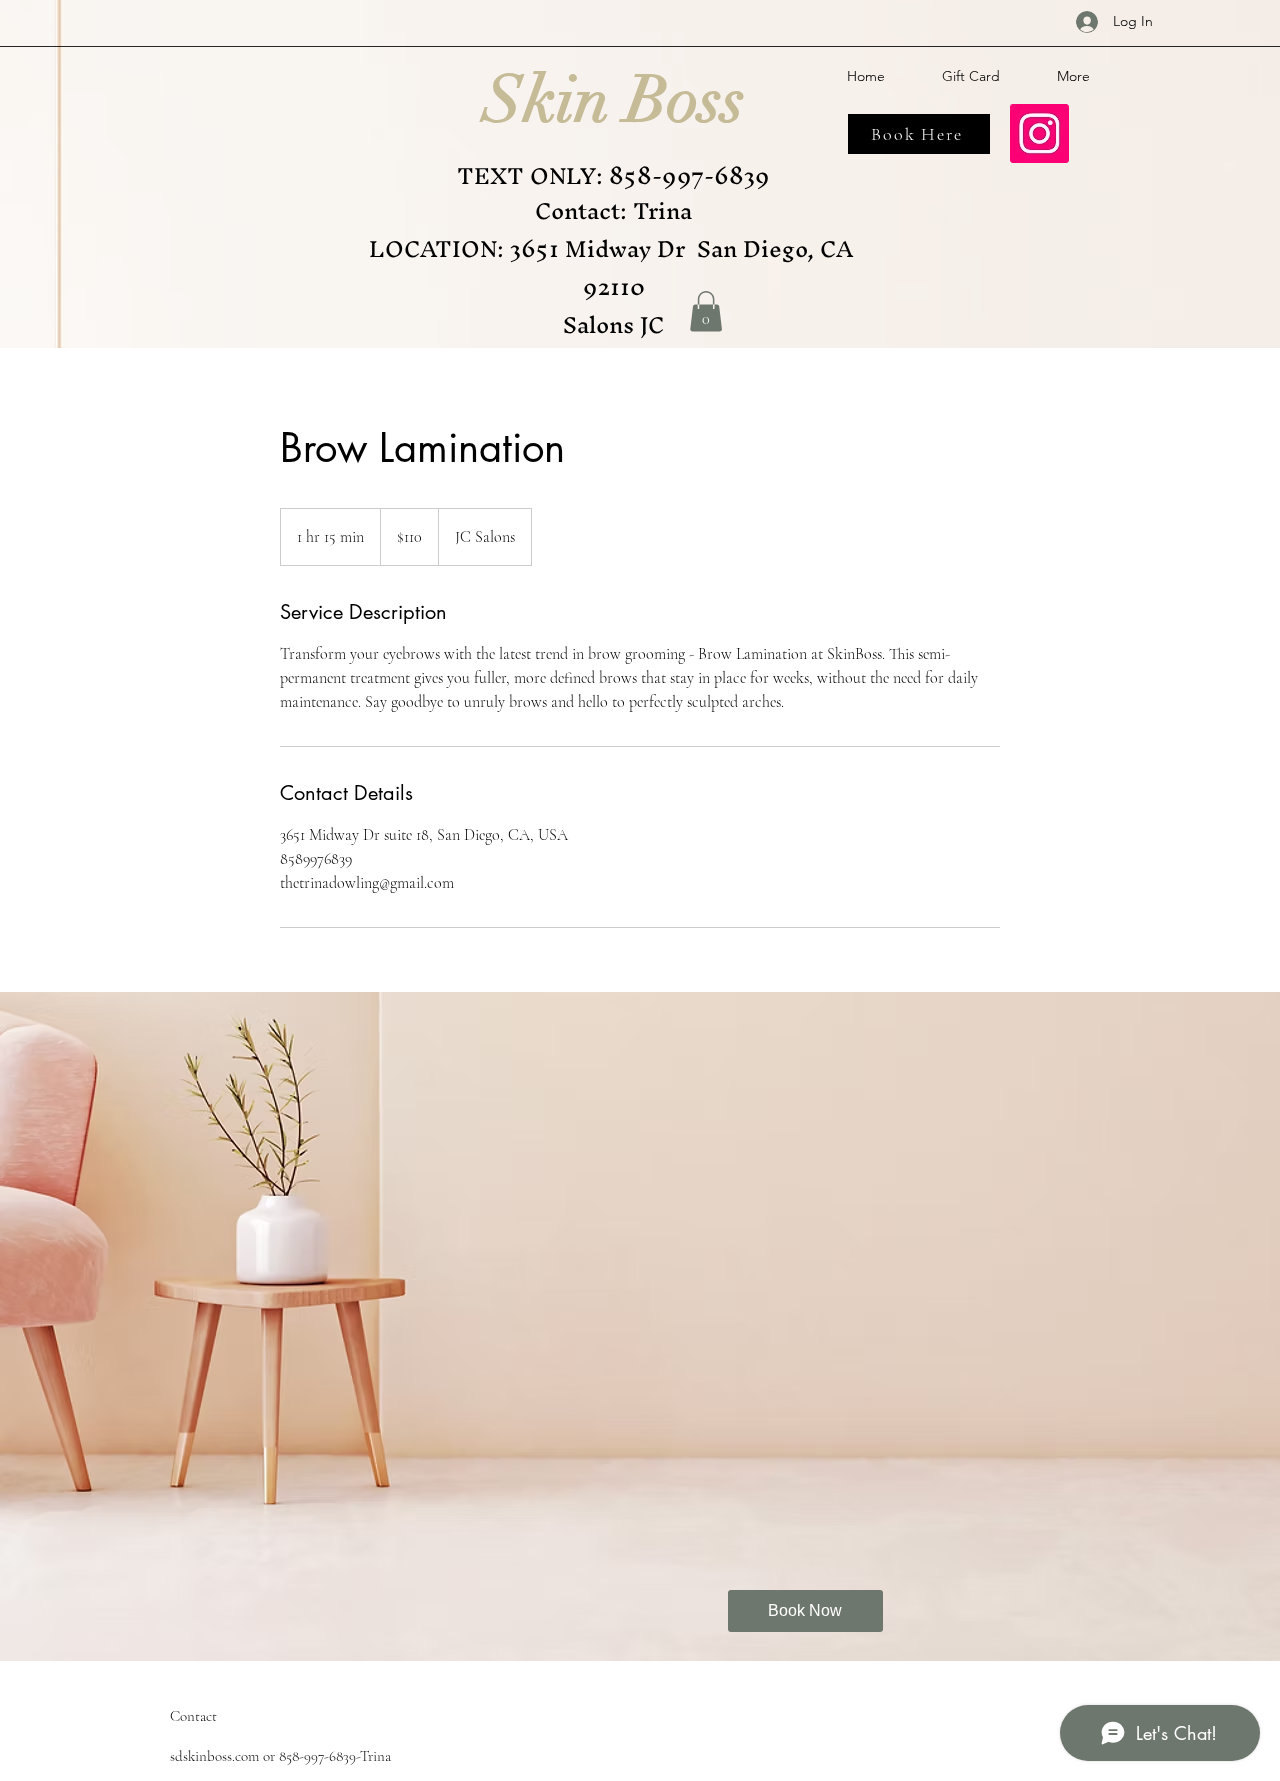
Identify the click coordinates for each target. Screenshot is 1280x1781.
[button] (706, 311)
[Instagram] (1039, 133)
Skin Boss (614, 100)
